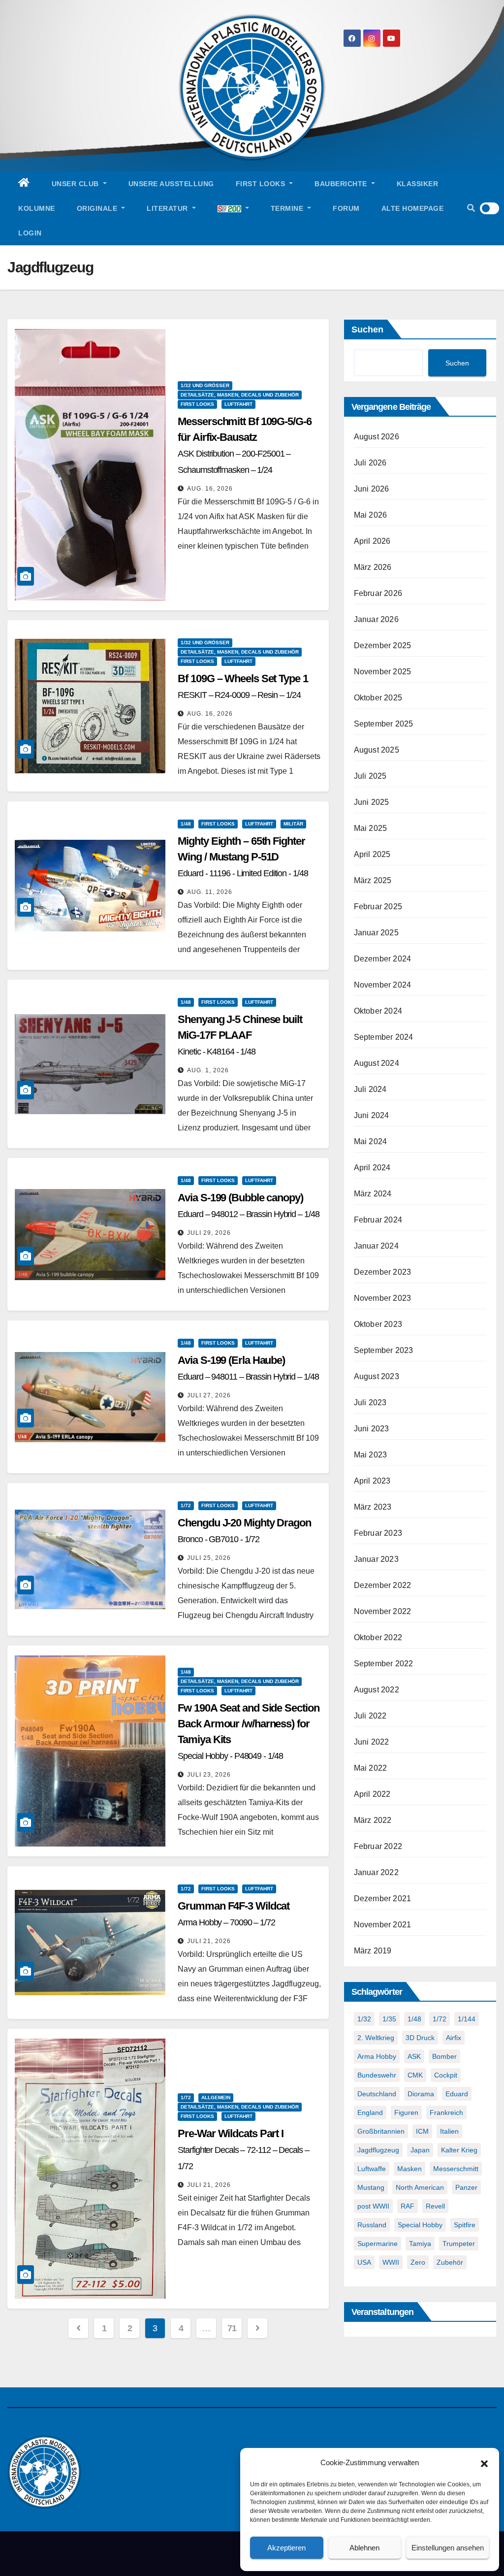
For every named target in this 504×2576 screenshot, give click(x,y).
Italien (449, 2131)
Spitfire (465, 2225)
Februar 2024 (378, 1220)
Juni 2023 (372, 1429)
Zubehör (450, 2262)
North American (420, 2187)
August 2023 (377, 1376)
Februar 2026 (378, 593)
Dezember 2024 (383, 959)
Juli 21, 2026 (209, 1941)
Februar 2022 (378, 1846)
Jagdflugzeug (378, 2150)
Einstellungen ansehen (448, 2548)
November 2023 (383, 1298)
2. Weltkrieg (376, 2038)
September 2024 (384, 1037)
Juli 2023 (370, 1403)
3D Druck (420, 2038)
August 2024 (377, 1063)
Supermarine (378, 2244)
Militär (293, 824)
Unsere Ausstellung (171, 184)
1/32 (364, 2019)
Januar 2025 (376, 933)
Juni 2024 (372, 1115)
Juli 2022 (370, 1716)
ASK (414, 2056)
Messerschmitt (456, 2169)
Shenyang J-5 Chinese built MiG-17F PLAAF (240, 1035)
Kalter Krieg (459, 2150)
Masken (409, 2169)
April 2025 (372, 854)
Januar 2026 (376, 619)
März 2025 (373, 880)
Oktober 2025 (378, 698)
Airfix (454, 2038)
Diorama (421, 2094)
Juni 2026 (372, 489)
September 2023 (384, 1350)
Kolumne (37, 208)
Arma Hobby (377, 2056)
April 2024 (372, 1168)
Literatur (168, 208)
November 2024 (383, 985)
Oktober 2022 (378, 1637)
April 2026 (372, 541)
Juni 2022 (372, 1742)
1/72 (186, 1505)
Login (30, 233)
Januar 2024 (376, 1246)
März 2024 (373, 1194)
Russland (372, 2225)
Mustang (371, 2187)
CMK (415, 2075)
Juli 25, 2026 (209, 1558)
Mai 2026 (371, 515)
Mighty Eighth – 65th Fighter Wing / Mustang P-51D (243, 857)
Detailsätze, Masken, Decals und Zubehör (240, 395)
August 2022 (377, 1690)
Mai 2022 (371, 1768)
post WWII (373, 2206)
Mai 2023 (371, 1455)
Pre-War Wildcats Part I (243, 2149)
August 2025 (377, 750)
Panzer (466, 2187)
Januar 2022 (376, 1872)
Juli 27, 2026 (209, 1395)
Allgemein (216, 2097)
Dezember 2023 (383, 1272)
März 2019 (373, 1951)
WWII (391, 2262)
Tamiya (420, 2244)
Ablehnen (364, 2548)
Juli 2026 (370, 463)
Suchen (367, 330)
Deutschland (377, 2094)
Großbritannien (381, 2131)
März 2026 (373, 567)
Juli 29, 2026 (209, 1233)
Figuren (406, 2113)
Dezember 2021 (383, 1899)
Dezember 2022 (383, 1585)
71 (232, 2328)
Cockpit (446, 2075)
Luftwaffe (372, 2169)
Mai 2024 (371, 1141)
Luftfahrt (238, 404)
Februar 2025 (378, 907)
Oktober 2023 (378, 1324)
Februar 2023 (378, 1533)
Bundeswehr (377, 2075)
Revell (435, 2206)
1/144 (467, 2019)
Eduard (457, 2094)
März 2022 (373, 1820)
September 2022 (384, 1664)
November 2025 (383, 672)
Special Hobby (420, 2225)
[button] (484, 2463)
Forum (346, 208)
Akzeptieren (286, 2548)
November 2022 (383, 1611)
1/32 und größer (205, 385)
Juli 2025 (370, 776)
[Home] (24, 184)
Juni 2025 (372, 802)
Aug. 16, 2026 (210, 489)
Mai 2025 (371, 828)
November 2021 (383, 1925)
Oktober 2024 (378, 1011)
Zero (418, 2262)
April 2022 (372, 1794)
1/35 (389, 2019)
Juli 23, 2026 (209, 1775)
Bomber (444, 2056)
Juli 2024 (370, 1089)
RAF (408, 2206)
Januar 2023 (376, 1559)
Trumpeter (459, 2244)
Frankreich (446, 2113)
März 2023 (373, 1507)
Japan (420, 2150)
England (370, 2113)
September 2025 (384, 724)
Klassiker (418, 184)
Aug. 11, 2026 (210, 892)
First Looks (262, 184)
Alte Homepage (413, 208)
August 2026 (377, 437)
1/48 (186, 824)
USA (364, 2262)
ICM (422, 2131)
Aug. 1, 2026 (208, 1070)
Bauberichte (342, 184)
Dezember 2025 (383, 645)
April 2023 (372, 1481)
